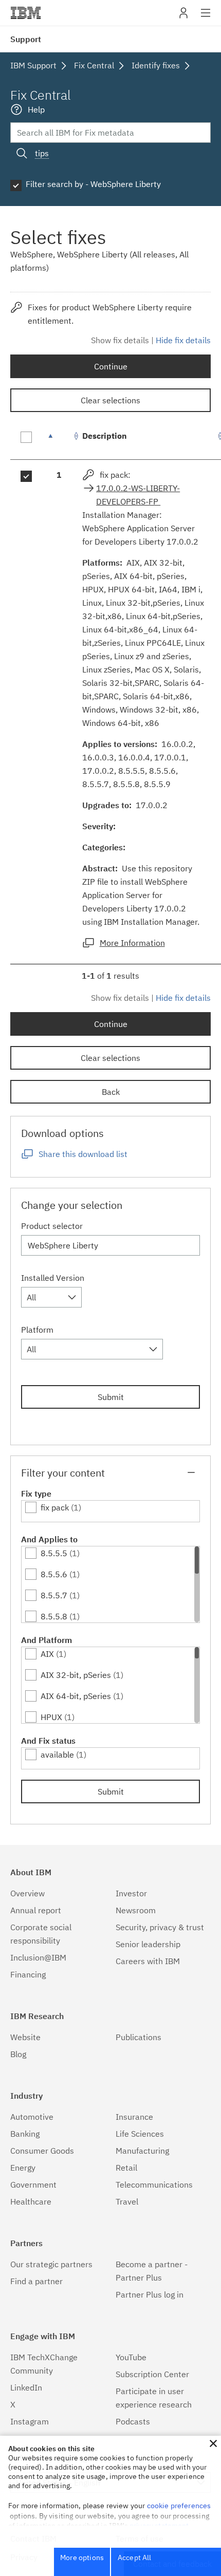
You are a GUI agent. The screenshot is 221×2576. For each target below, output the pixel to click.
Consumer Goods (42, 2151)
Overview (27, 1893)
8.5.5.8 (54, 1616)
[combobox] (51, 1297)
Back (111, 1092)
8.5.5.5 (54, 1553)
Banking (25, 2134)
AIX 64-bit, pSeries (76, 1696)
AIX (47, 1654)
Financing (28, 1974)
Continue (111, 366)
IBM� (26, 13)
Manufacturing (142, 2151)
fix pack (55, 1507)
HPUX (51, 1717)
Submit (111, 1397)
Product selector (52, 1226)
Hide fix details (183, 340)
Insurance (134, 2117)
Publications (139, 2037)
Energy (23, 2168)
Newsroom (136, 1910)
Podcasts (133, 2421)
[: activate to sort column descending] (59, 441)
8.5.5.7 (54, 1595)
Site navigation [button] (206, 18)
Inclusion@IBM (38, 1957)
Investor (131, 1893)
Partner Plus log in (150, 2294)
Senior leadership (148, 1944)
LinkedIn (26, 2387)
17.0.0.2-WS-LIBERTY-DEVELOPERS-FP (138, 495)
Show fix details (120, 340)
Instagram (30, 2421)
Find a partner (36, 2281)
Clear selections (110, 400)
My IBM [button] (183, 17)
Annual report (36, 1910)
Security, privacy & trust (160, 1927)
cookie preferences (179, 2506)
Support (26, 39)
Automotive (32, 2117)
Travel (127, 2201)
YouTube (131, 2357)
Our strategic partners (51, 2264)
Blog (18, 2054)
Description (105, 436)
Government (33, 2185)
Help (36, 109)
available (57, 1754)
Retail (126, 2168)
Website (25, 2037)
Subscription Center (152, 2374)
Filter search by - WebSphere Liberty (93, 184)
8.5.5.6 (54, 1574)
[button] (213, 2443)
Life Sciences (140, 2134)
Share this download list (83, 1154)
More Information (132, 943)
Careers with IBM (148, 1961)
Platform (37, 1330)
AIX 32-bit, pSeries (76, 1675)
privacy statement (159, 2526)
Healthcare (31, 2201)
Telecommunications (154, 2185)
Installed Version (53, 1278)
